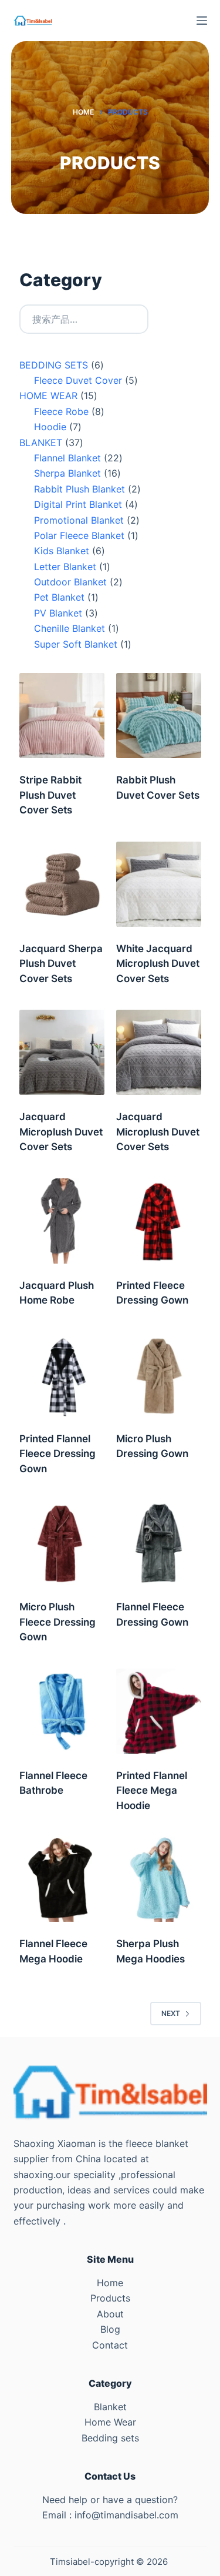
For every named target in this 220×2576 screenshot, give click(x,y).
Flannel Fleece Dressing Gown (152, 1614)
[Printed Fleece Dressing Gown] (159, 1221)
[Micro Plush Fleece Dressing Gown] (62, 1542)
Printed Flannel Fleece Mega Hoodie (152, 1791)
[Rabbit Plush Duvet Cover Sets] (159, 716)
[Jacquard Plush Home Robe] (62, 1221)
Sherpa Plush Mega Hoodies (150, 1951)
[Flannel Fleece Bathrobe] (62, 1711)
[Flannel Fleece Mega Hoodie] (62, 1879)
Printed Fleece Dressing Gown (152, 1293)
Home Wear (110, 2422)
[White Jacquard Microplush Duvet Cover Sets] (159, 884)
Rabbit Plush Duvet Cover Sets (158, 788)
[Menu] (202, 21)
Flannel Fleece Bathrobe (53, 1783)
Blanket (110, 2407)
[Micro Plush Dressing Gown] (159, 1374)
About (110, 2314)
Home (110, 2283)
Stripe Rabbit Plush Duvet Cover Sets (50, 795)
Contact (110, 2345)
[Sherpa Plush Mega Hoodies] (159, 1879)
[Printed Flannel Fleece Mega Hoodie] (159, 1711)
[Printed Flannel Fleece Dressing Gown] (62, 1374)
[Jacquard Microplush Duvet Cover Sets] (62, 1052)
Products (110, 2298)
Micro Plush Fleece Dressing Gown (57, 1622)
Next (171, 2013)
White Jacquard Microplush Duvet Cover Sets (158, 964)
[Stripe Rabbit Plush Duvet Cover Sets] (62, 716)
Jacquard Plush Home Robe (57, 1293)
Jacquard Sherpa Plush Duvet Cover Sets (61, 964)
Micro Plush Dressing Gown (152, 1446)
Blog (110, 2329)
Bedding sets (110, 2438)
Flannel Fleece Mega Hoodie (53, 1951)
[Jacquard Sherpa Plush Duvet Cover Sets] (62, 884)
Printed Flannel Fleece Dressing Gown (57, 1454)
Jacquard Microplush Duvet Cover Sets (61, 1132)
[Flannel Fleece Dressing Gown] (159, 1542)
